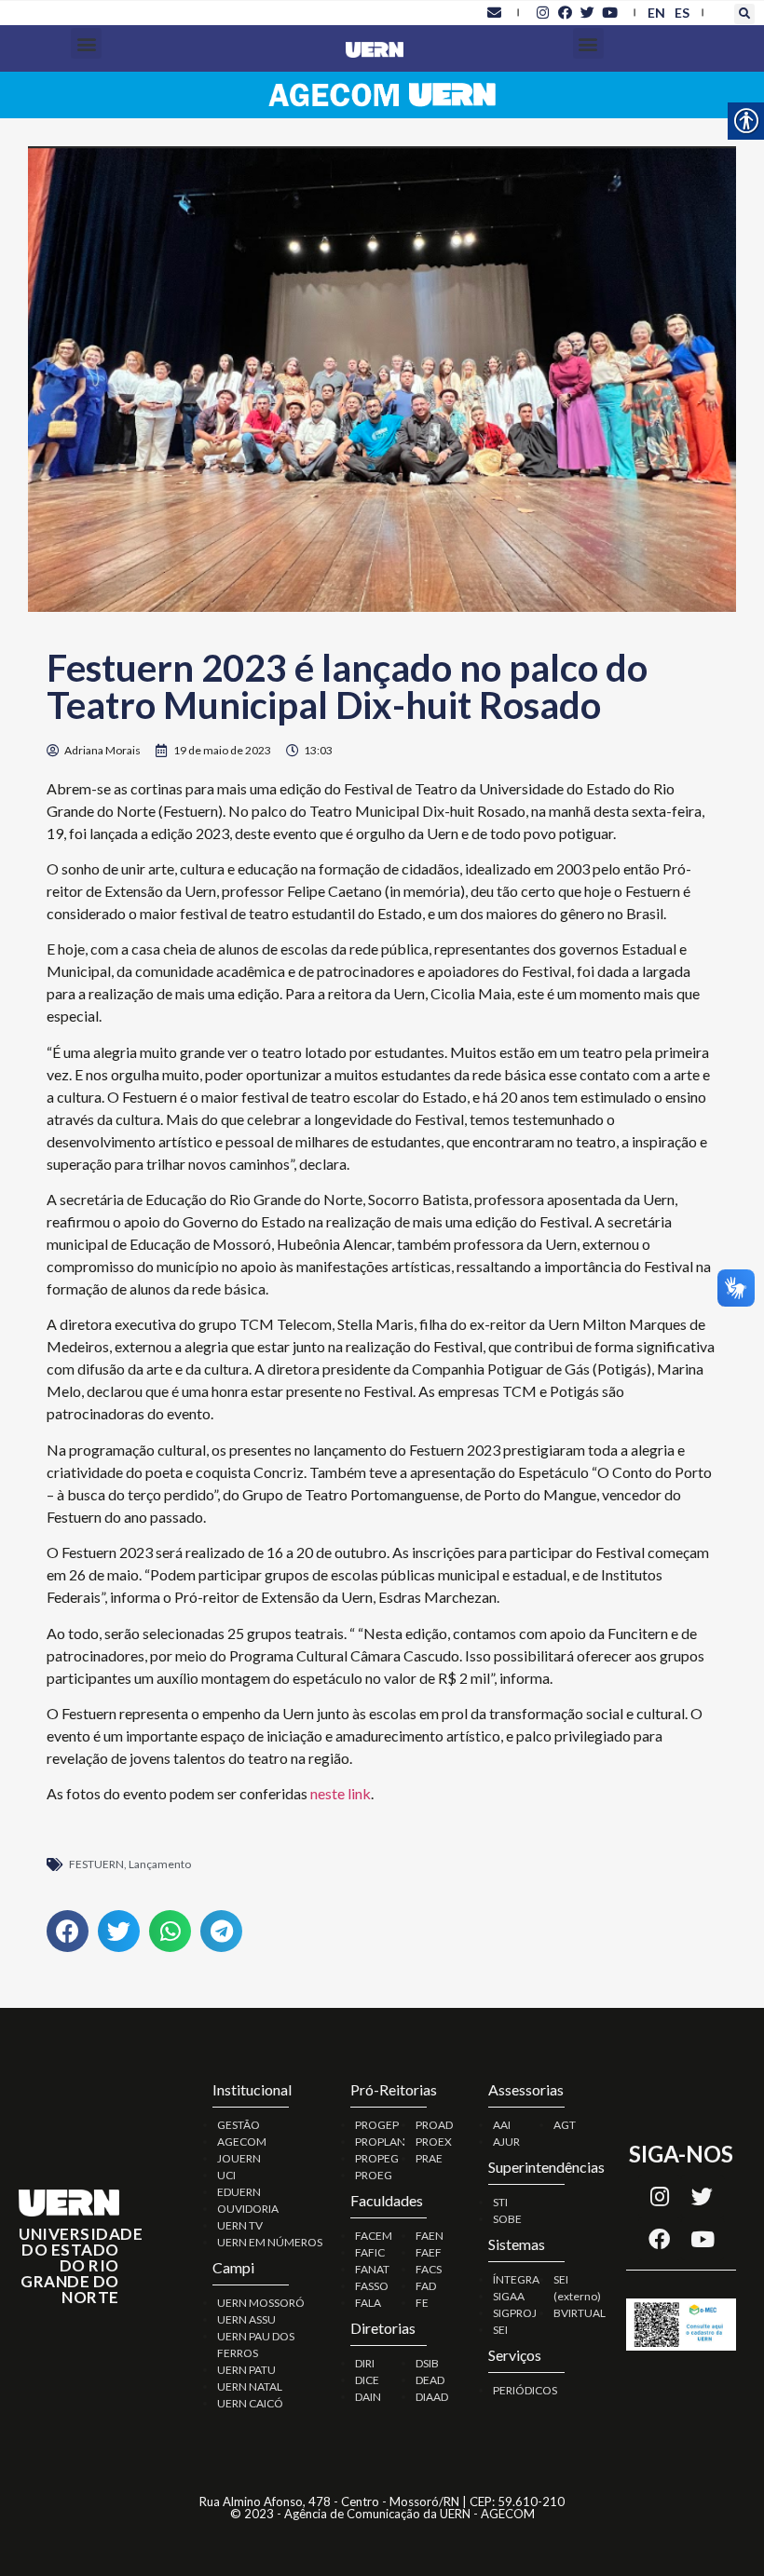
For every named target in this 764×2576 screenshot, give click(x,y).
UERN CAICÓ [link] (250, 2403)
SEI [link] (500, 2330)
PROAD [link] (434, 2125)
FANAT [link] (372, 2269)
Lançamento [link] (160, 1864)
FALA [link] (368, 2303)
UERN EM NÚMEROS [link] (270, 2242)
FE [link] (422, 2303)
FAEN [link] (430, 2236)
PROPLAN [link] (380, 2142)
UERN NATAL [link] (250, 2386)
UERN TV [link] (240, 2225)
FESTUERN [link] (96, 1864)
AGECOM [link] (242, 2142)
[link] (494, 12)
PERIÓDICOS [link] (525, 2390)
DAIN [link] (368, 2397)
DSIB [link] (427, 2363)
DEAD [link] (430, 2380)
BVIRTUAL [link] (580, 2313)
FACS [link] (429, 2269)
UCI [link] (226, 2175)
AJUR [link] (506, 2142)
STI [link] (500, 2202)
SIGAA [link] (509, 2296)
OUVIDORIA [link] (248, 2209)
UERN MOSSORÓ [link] (261, 2303)
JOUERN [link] (239, 2158)
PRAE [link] (429, 2158)
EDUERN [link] (239, 2192)
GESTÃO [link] (239, 2125)
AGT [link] (565, 2125)
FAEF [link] (429, 2252)
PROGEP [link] (377, 2125)
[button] (744, 14)
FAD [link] (426, 2286)
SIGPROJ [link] (515, 2313)
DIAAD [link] (432, 2397)
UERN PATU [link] (246, 2370)
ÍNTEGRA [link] (516, 2279)
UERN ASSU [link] (246, 2319)
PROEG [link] (374, 2175)
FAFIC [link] (370, 2252)
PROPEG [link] (377, 2158)
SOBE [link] (507, 2219)
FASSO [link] (372, 2286)
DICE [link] (367, 2380)
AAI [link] (502, 2125)
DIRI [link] (365, 2363)
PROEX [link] (434, 2142)
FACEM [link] (374, 2236)
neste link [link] (339, 1793)
